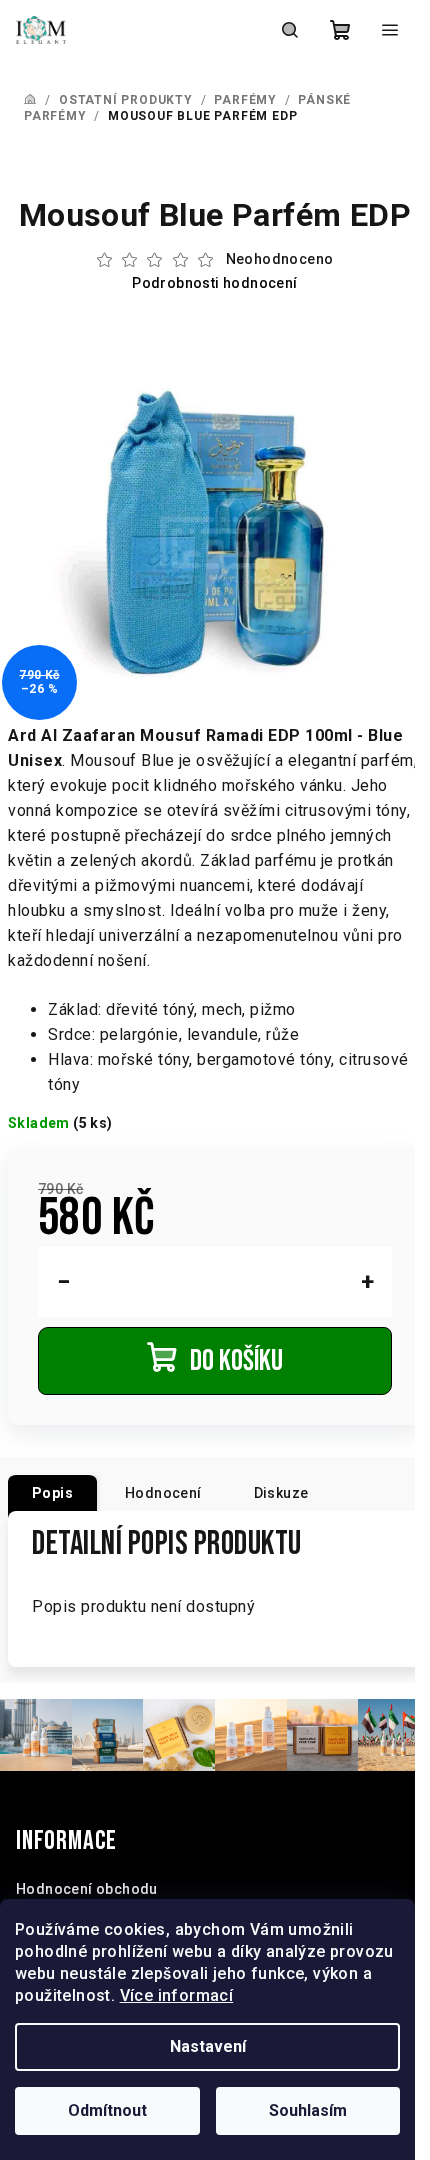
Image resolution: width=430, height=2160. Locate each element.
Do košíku (236, 1361)
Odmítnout (107, 2110)
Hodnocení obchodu (87, 1889)
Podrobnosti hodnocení (214, 283)
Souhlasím (308, 2110)
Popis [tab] (52, 1493)
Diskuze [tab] (281, 1493)
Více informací (177, 1995)
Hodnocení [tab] (163, 1493)
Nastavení (208, 2046)
